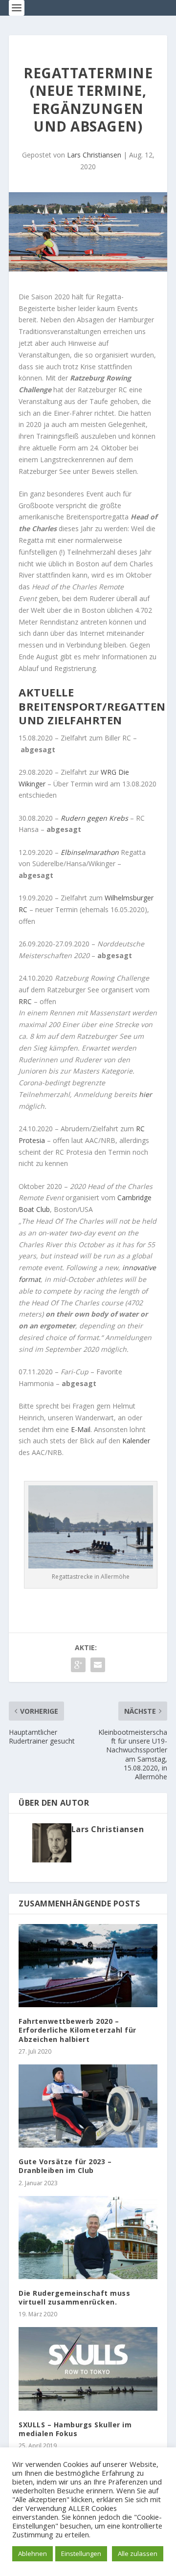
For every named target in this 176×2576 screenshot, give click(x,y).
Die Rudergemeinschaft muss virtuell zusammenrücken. (74, 2297)
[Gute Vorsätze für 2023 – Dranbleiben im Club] (88, 2106)
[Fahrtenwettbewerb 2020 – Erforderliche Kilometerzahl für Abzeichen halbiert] (88, 1966)
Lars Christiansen (94, 155)
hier (145, 1094)
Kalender (136, 1441)
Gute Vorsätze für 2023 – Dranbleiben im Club (65, 2166)
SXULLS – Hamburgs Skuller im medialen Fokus (75, 2429)
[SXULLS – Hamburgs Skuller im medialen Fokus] (88, 2369)
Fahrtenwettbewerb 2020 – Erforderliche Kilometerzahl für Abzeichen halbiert (77, 2030)
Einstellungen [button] (81, 2554)
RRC (25, 1001)
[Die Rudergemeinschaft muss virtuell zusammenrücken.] (88, 2238)
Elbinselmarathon (90, 852)
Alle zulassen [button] (138, 2554)
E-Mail (81, 1429)
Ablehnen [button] (33, 2554)
